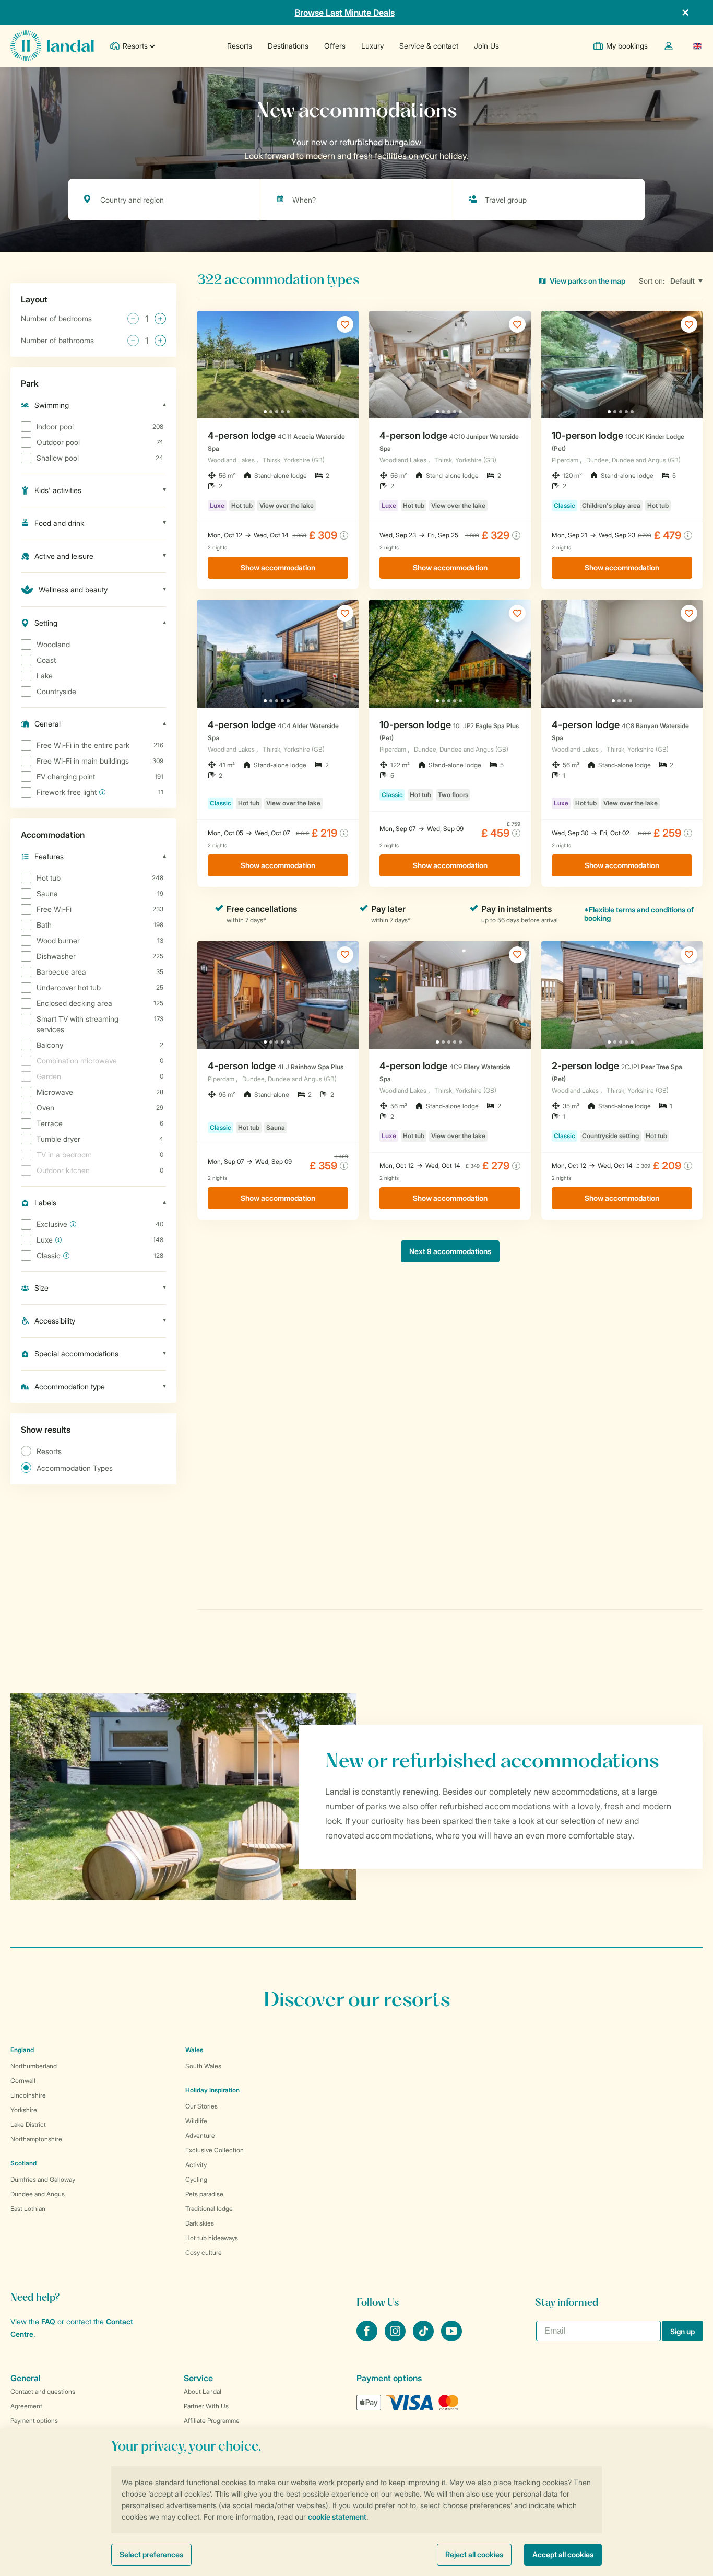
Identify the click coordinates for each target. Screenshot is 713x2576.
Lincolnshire (28, 2095)
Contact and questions (43, 2391)
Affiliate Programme (212, 2421)
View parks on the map (587, 281)
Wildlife (196, 2121)
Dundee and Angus (38, 2194)
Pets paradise (204, 2194)
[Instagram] (396, 2338)
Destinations (288, 46)
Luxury (372, 46)
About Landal (203, 2391)
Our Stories (201, 2106)
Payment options (34, 2421)
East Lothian (28, 2209)
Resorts (240, 46)
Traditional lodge (209, 2209)
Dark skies (200, 2223)
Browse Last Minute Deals (345, 13)
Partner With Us (206, 2406)
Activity (196, 2165)
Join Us (486, 46)
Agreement (26, 2406)
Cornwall (23, 2081)
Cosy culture (204, 2252)
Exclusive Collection (215, 2150)
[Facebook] (368, 2338)
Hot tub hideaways (212, 2238)
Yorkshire (24, 2110)
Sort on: (652, 281)
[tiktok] (424, 2338)
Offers (335, 46)
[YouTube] (451, 2338)
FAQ (48, 2321)
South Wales (203, 2066)
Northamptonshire (36, 2139)
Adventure (200, 2135)
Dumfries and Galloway (43, 2179)
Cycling (196, 2179)
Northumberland (34, 2066)
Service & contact (429, 46)
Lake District (28, 2124)
